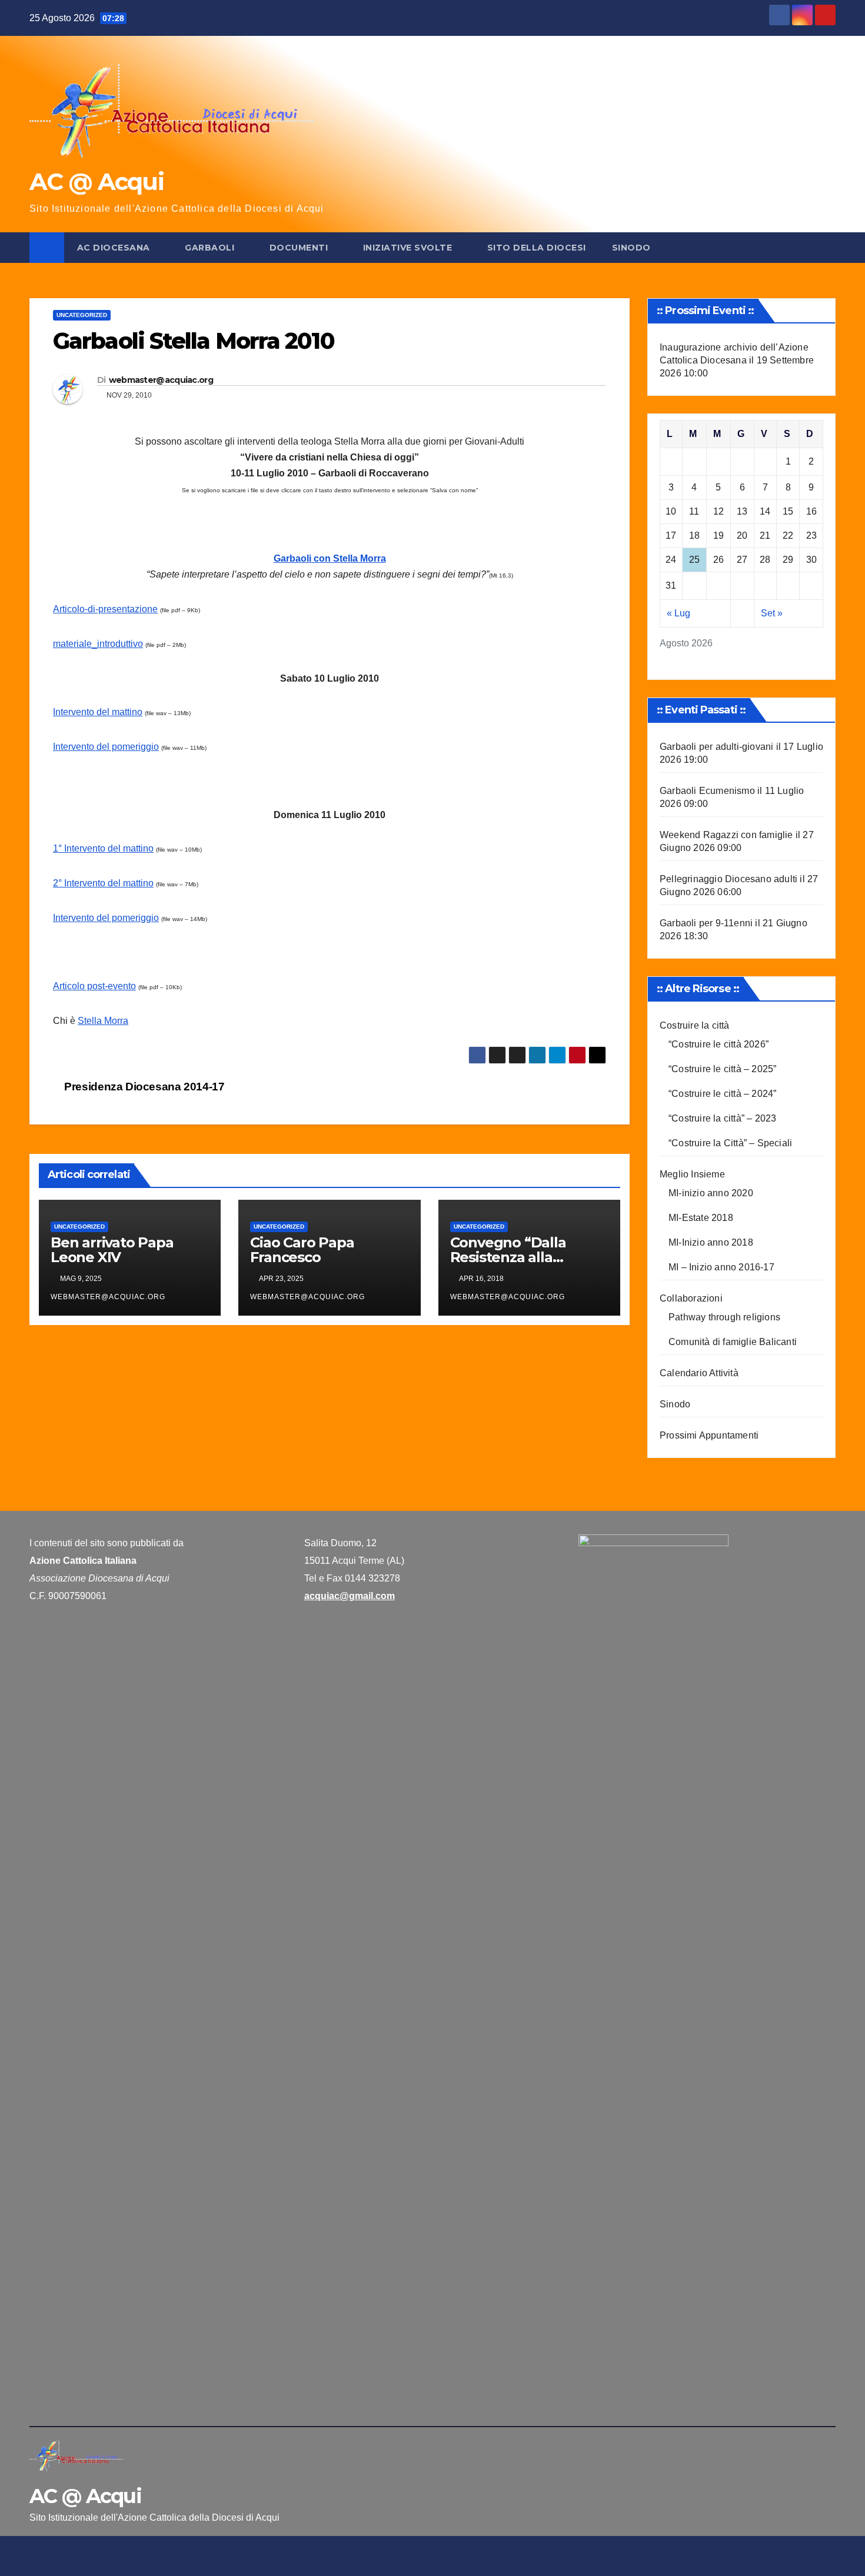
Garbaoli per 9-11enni (706, 923)
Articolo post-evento (94, 986)
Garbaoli (211, 248)
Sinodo (631, 248)
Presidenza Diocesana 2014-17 (143, 1087)
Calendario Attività (699, 1373)
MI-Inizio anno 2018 (711, 1242)
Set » (772, 613)
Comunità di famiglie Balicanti (733, 1342)
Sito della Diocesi (537, 248)
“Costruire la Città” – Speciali (730, 1143)
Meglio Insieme (692, 1174)
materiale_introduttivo (98, 644)
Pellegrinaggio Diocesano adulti (728, 879)
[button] (827, 247)
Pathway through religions (724, 1317)
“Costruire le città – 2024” (722, 1094)
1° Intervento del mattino (103, 848)
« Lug (678, 613)
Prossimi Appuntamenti (709, 1435)
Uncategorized (82, 315)
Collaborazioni (691, 1298)
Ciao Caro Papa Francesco (302, 1250)
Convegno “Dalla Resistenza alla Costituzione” (508, 1257)
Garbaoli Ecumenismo (707, 791)
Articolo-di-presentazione (105, 609)
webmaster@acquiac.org (161, 380)
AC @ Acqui (97, 181)
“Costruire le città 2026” (718, 1044)
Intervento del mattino (98, 712)
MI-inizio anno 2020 (711, 1193)
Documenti (300, 248)
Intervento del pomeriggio (106, 747)
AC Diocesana (115, 248)
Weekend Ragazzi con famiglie (726, 835)
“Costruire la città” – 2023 (722, 1118)
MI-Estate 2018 (701, 1218)
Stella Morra (103, 1021)
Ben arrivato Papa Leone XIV (112, 1250)
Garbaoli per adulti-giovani (716, 747)
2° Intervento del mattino (103, 883)
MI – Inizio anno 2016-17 (721, 1267)
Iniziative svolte (409, 248)
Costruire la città (695, 1025)
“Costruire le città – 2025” (722, 1069)
